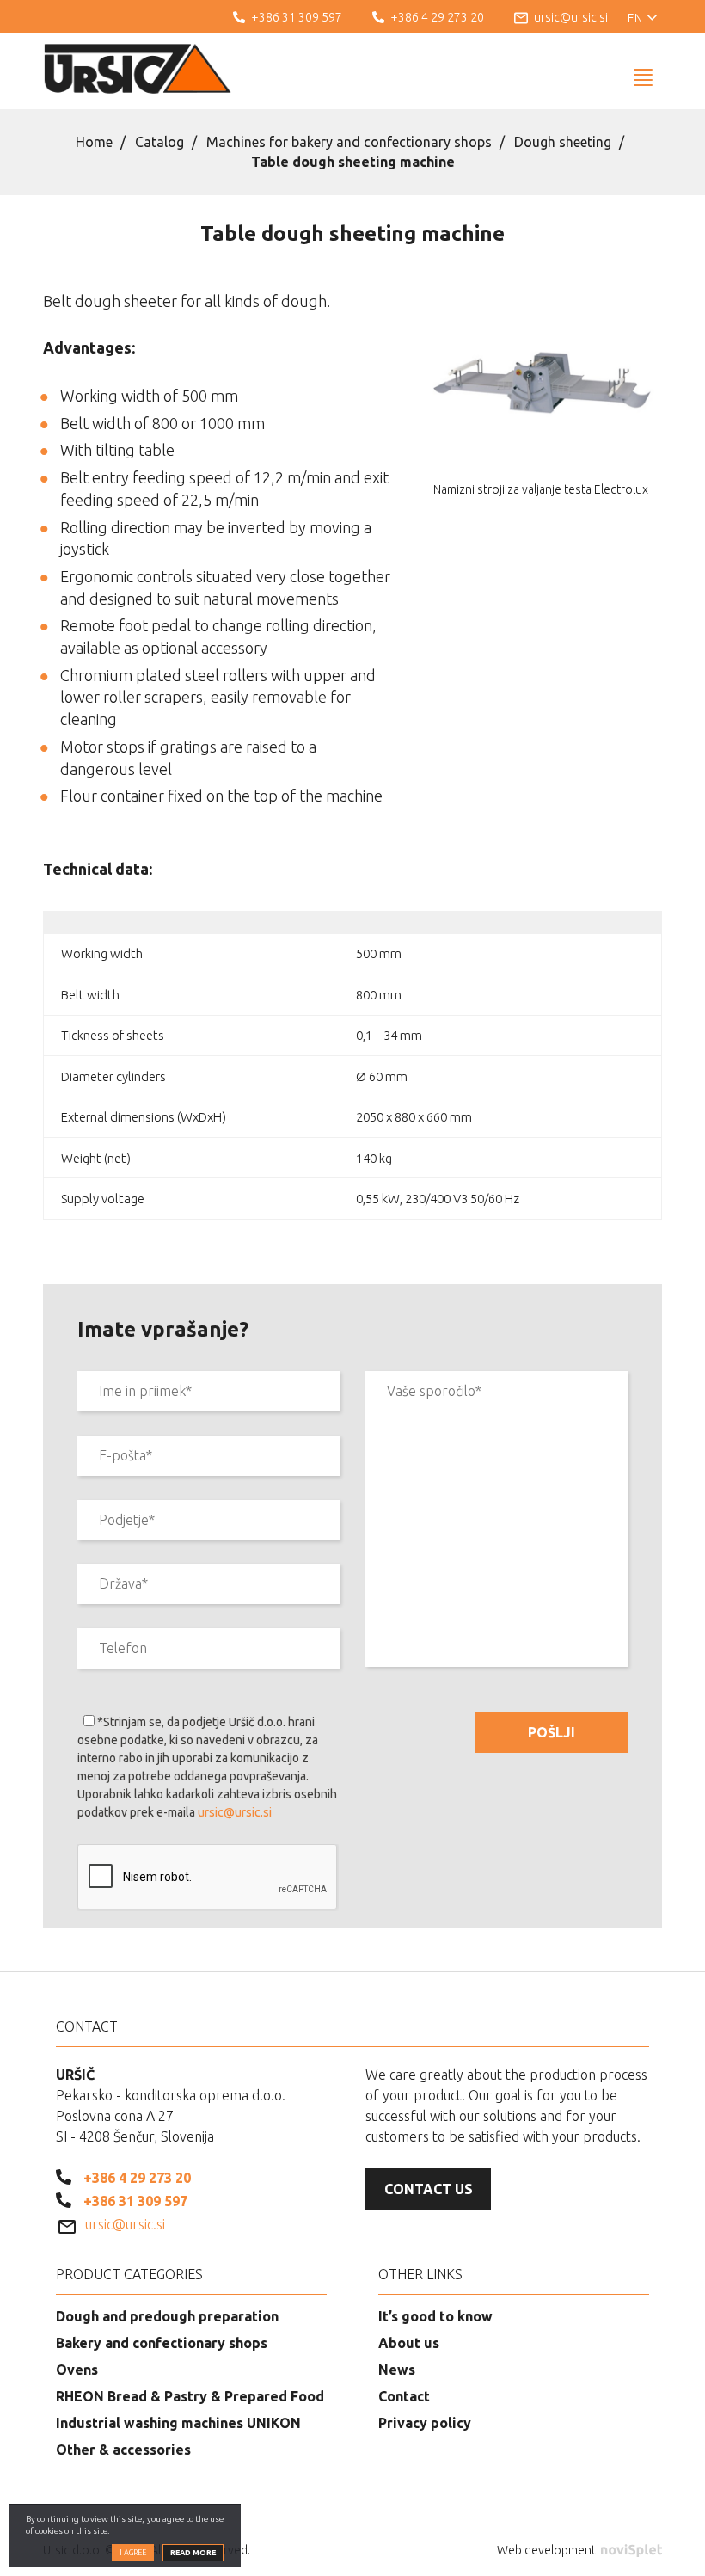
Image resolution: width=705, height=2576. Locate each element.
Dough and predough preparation (167, 2316)
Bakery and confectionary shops (162, 2343)
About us (409, 2343)
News (397, 2370)
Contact (404, 2396)
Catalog (159, 142)
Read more (193, 2553)
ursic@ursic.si (235, 1812)
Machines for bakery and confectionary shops (349, 142)
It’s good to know (435, 2316)
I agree (133, 2553)
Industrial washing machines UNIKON (178, 2423)
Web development (548, 2550)
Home (94, 142)
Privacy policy (425, 2423)
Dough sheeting (563, 142)
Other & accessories (123, 2450)
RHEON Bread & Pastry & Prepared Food (190, 2396)
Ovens (77, 2370)
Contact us (429, 2189)
